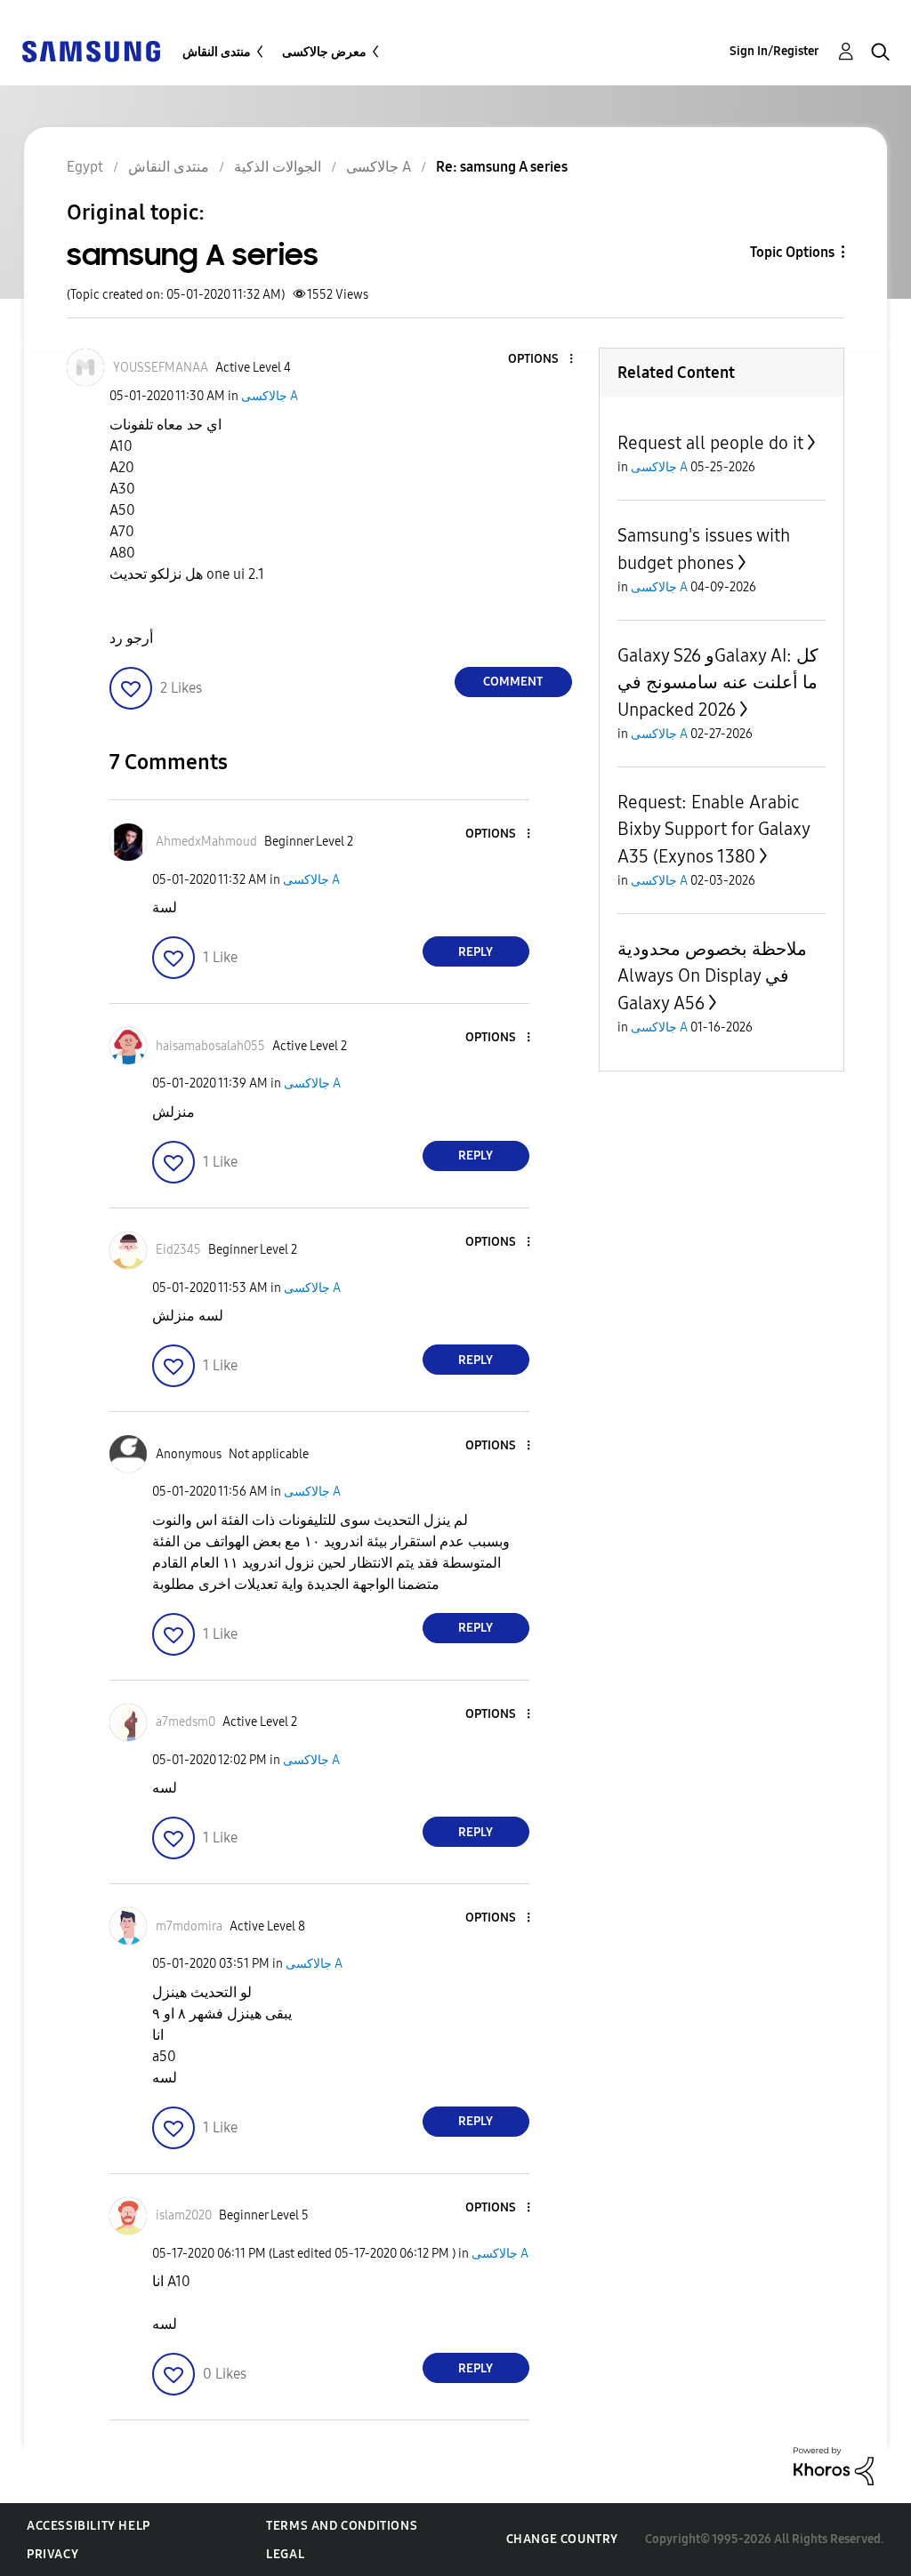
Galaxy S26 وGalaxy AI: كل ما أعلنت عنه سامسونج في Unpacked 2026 (718, 682)
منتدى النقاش (217, 52)
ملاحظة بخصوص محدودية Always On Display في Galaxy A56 (712, 976)
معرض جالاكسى (324, 52)
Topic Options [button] (792, 252)
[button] (541, 360)
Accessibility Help (89, 2526)
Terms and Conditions (342, 2526)
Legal (285, 2554)
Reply (476, 952)
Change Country (562, 2539)
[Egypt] (91, 50)
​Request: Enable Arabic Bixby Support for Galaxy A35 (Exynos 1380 (713, 829)
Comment (513, 682)
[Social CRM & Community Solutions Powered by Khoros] (834, 2465)
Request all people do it (710, 443)
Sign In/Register (774, 51)
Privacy (52, 2554)
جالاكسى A (270, 396)
